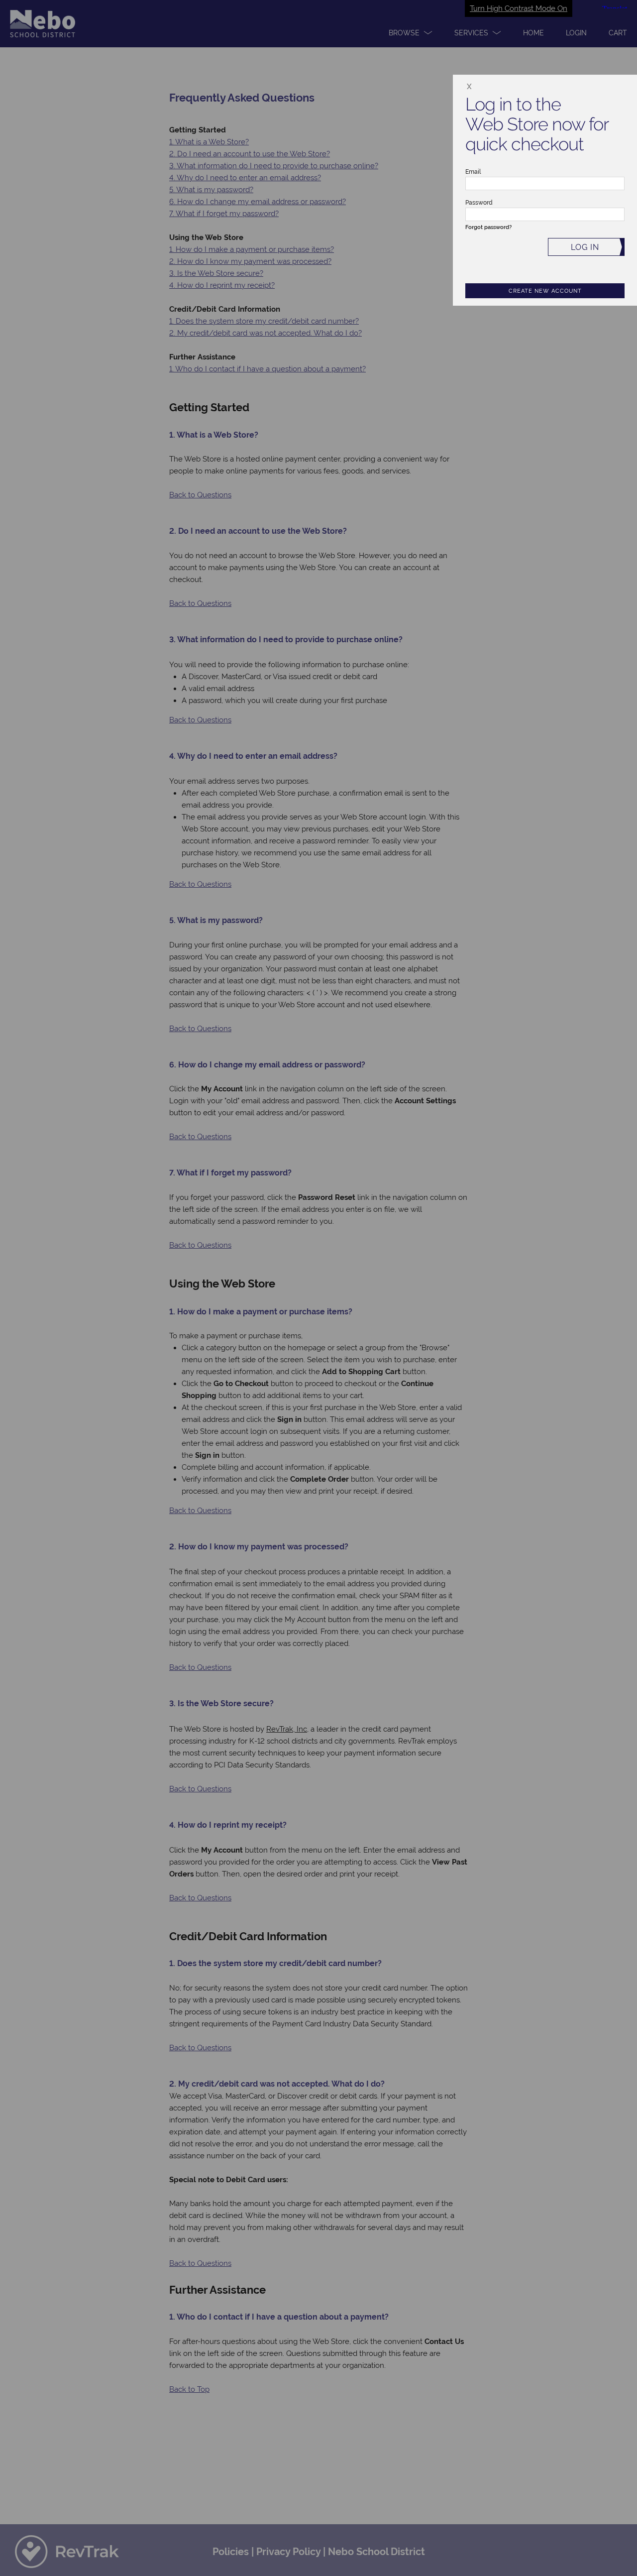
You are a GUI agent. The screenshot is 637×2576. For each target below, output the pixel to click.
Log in (585, 247)
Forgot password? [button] (488, 227)
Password (479, 203)
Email (473, 172)
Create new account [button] (545, 291)
